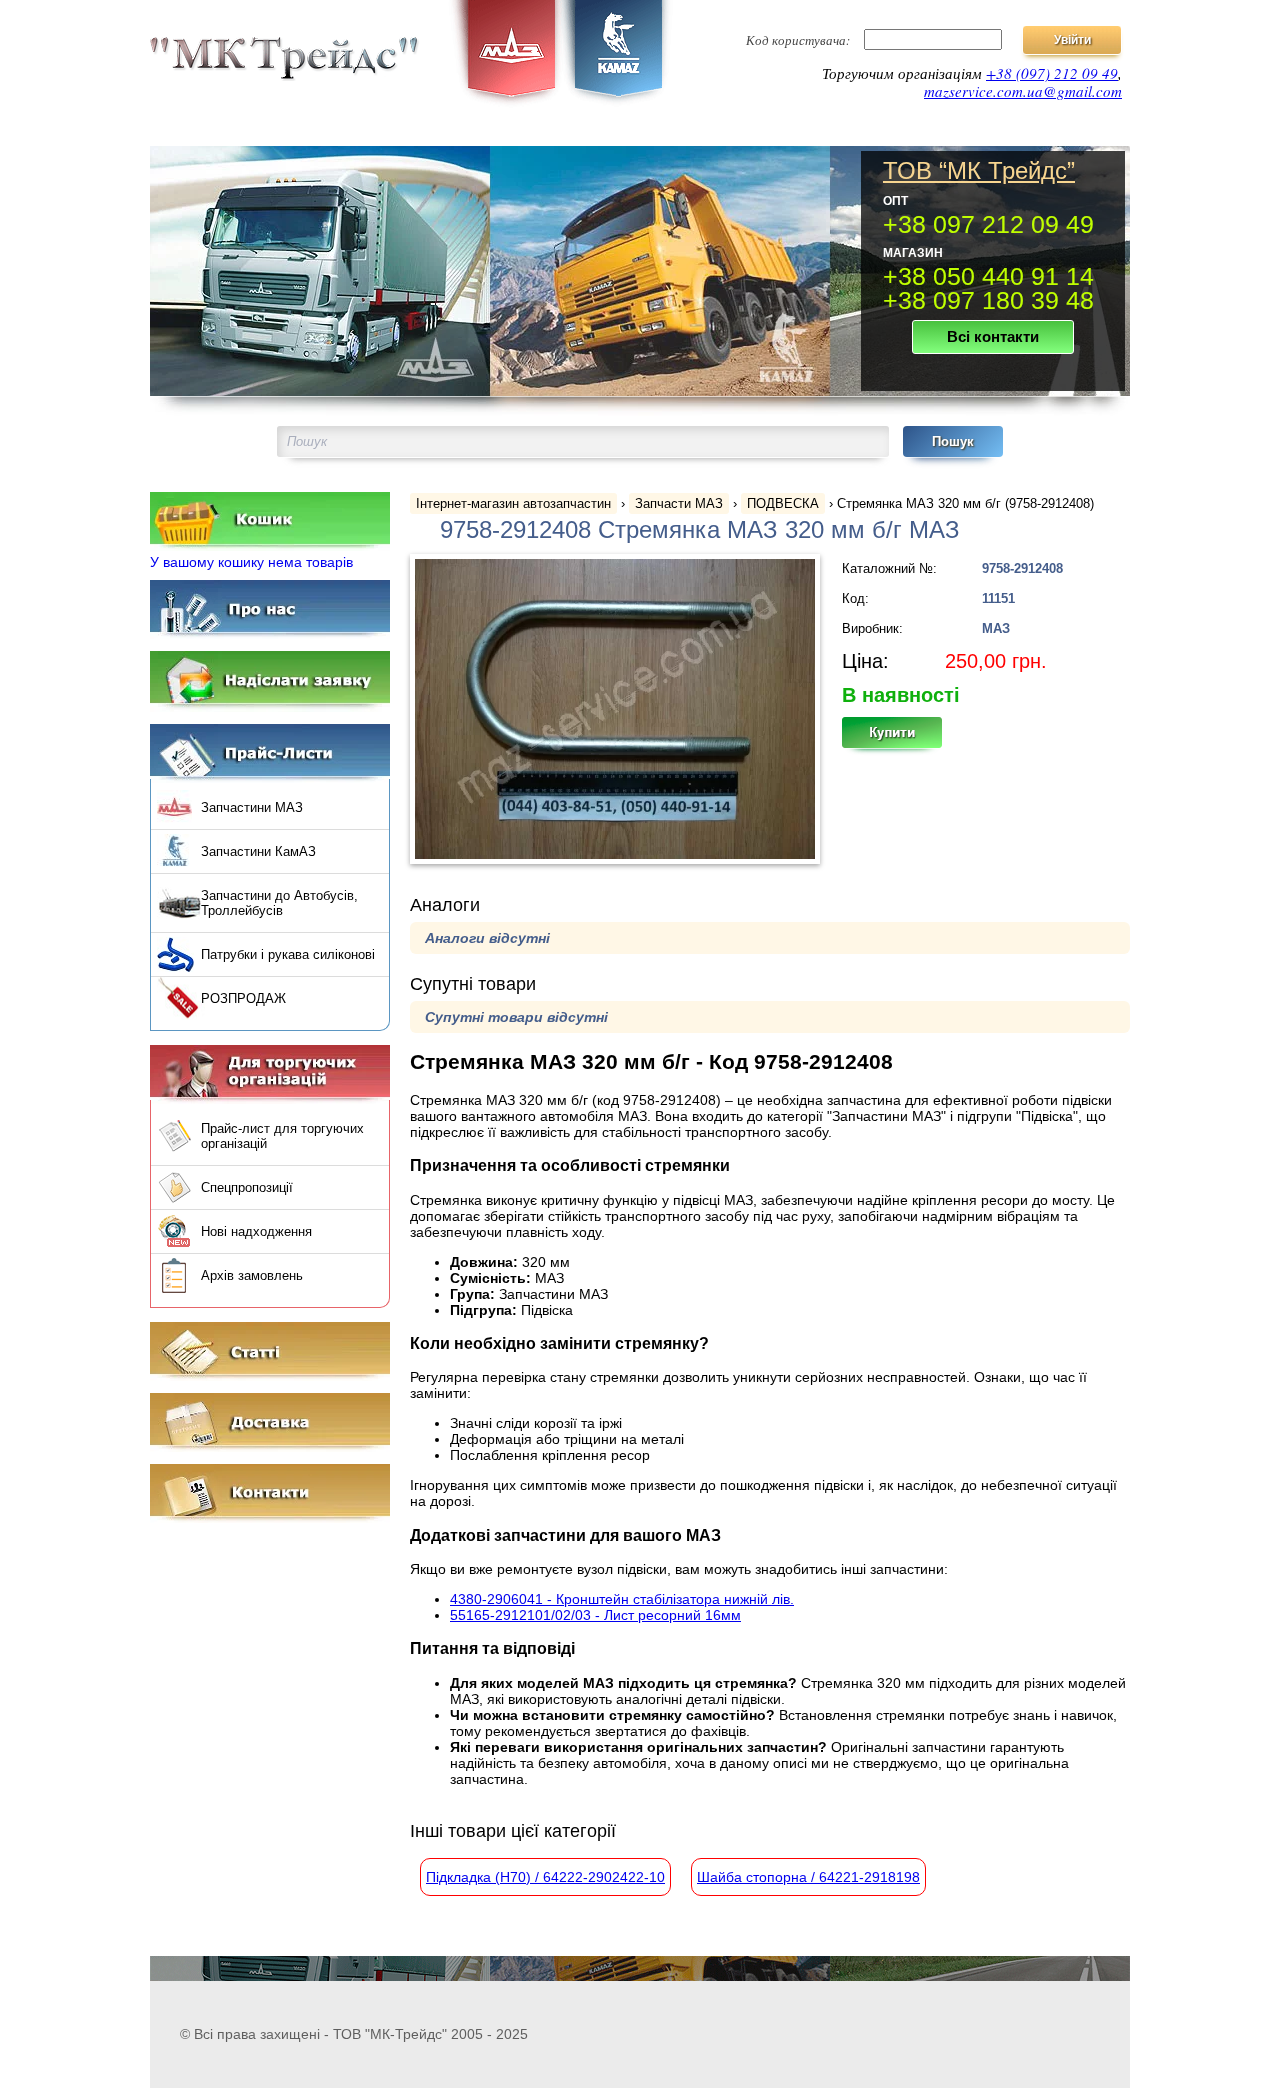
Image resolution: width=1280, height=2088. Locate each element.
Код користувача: (798, 40)
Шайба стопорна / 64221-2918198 (808, 1877)
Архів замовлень (252, 1275)
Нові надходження (256, 1231)
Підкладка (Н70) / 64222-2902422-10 (545, 1877)
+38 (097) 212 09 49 (1052, 73)
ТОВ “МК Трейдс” (979, 171)
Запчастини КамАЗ (258, 851)
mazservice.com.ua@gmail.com (1023, 91)
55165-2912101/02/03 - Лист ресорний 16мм (595, 1615)
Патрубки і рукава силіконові (288, 954)
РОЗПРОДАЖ (243, 998)
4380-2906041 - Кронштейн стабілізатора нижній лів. (622, 1599)
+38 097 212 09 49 (988, 224)
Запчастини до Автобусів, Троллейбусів (279, 903)
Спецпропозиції (247, 1187)
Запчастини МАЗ (252, 807)
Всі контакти (993, 336)
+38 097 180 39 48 (988, 300)
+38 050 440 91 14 (988, 276)
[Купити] (903, 739)
